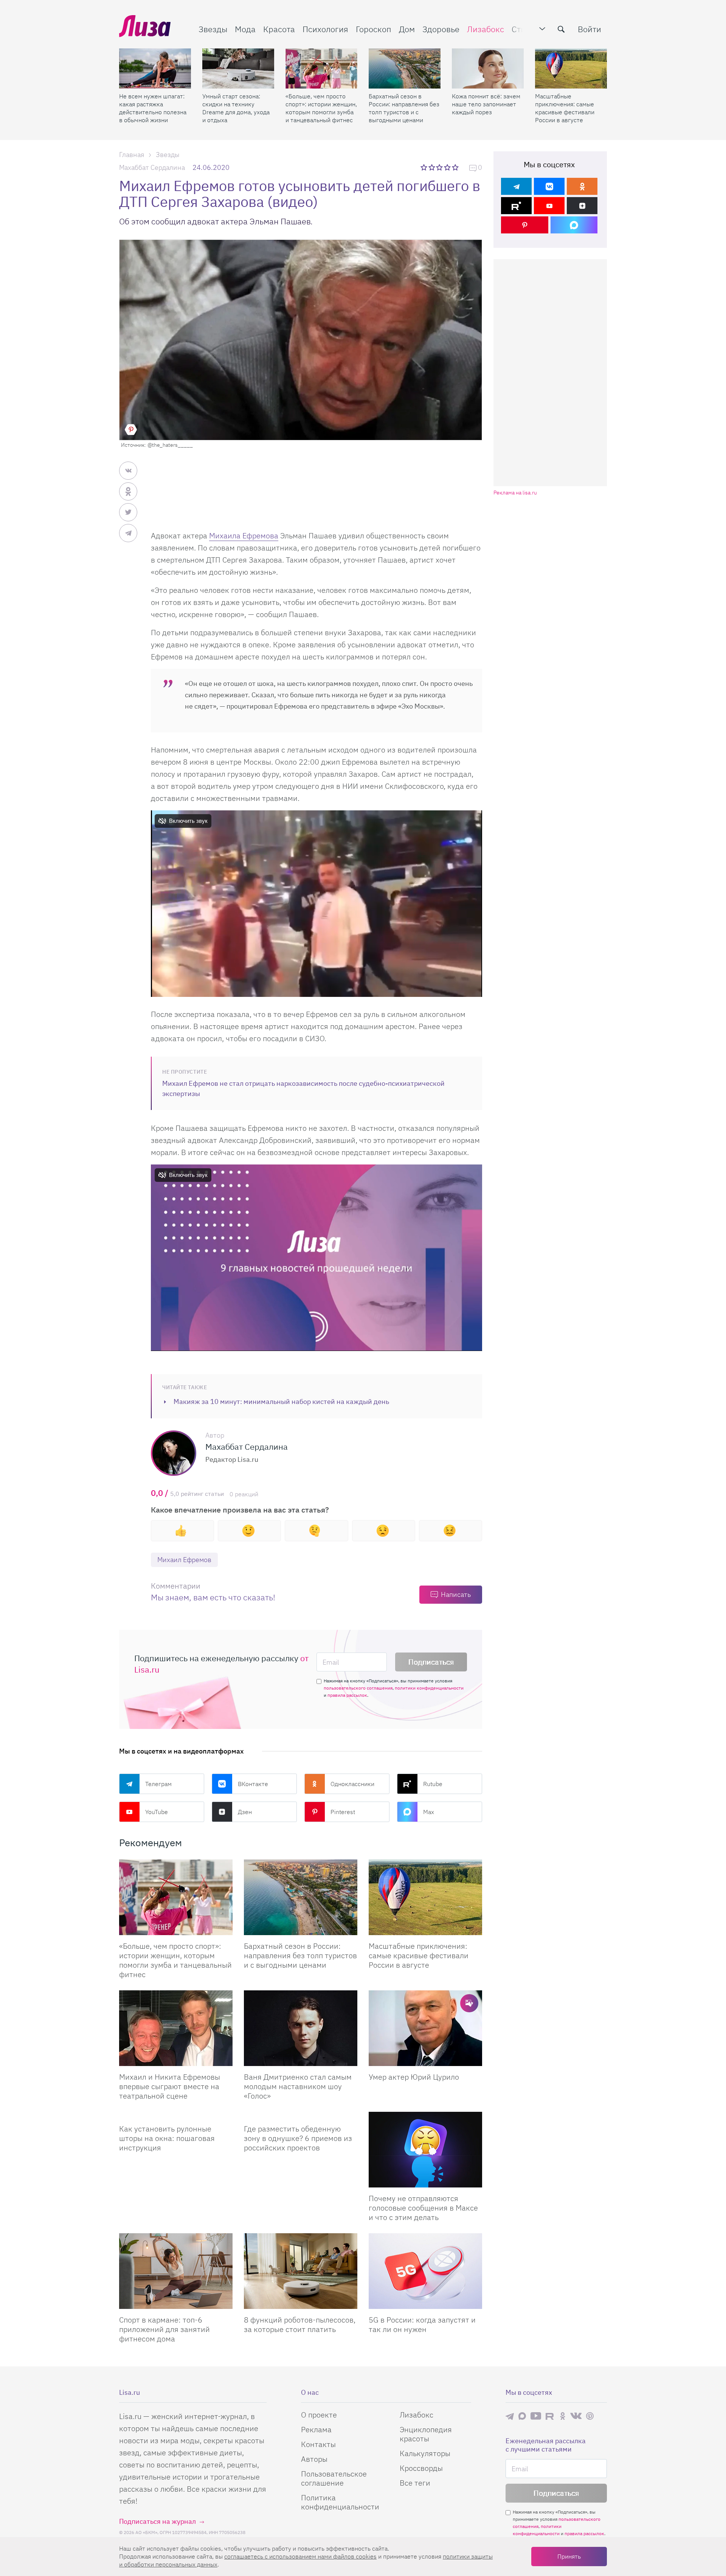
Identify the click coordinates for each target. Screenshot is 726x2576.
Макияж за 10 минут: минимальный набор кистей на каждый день (281, 1401)
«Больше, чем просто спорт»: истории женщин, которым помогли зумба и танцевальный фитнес (321, 108)
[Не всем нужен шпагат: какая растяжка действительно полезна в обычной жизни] (155, 68)
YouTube (157, 1812)
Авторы (314, 2459)
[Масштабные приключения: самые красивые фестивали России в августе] (571, 68)
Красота (279, 29)
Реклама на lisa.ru (515, 493)
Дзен (245, 1812)
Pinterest (343, 1812)
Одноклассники (352, 1784)
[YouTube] (549, 206)
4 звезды (448, 167)
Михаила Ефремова (244, 536)
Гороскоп (374, 29)
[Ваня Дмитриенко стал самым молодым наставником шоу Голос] (301, 2028)
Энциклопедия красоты (426, 2434)
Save (131, 429)
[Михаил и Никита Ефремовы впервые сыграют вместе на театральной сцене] (176, 2028)
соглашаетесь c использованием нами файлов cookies (300, 2556)
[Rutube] (516, 206)
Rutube (433, 1784)
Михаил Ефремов (184, 1560)
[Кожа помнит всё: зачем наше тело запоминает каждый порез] (488, 68)
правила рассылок (347, 1695)
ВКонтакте (253, 1784)
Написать (456, 1594)
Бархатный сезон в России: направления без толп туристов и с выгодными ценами (404, 108)
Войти (589, 29)
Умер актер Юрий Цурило (414, 2077)
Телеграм (158, 1784)
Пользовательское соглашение (334, 2478)
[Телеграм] (516, 186)
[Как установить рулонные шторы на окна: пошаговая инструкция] (176, 2115)
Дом (407, 29)
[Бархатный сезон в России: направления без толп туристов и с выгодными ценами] (405, 68)
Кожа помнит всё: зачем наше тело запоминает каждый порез (486, 104)
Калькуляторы (425, 2453)
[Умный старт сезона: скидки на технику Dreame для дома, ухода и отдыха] (238, 68)
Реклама (316, 2429)
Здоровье (441, 29)
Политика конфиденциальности (340, 2502)
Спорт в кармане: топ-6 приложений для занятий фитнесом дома (164, 2329)
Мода (245, 29)
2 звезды (432, 167)
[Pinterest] (525, 225)
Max (429, 1812)
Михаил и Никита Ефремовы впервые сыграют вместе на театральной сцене (170, 2086)
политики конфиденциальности (429, 1688)
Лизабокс (486, 29)
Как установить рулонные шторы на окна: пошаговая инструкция (167, 2138)
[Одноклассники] (582, 186)
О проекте (319, 2415)
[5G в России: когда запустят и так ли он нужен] (425, 2271)
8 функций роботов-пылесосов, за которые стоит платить (300, 2324)
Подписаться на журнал (157, 2521)
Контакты (318, 2444)
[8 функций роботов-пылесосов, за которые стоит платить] (301, 2271)
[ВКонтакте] (549, 186)
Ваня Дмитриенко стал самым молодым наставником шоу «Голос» (298, 2086)
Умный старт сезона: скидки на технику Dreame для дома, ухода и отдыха (236, 108)
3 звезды (440, 167)
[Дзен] (582, 206)
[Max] (574, 225)
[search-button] (561, 29)
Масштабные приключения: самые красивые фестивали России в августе (565, 108)
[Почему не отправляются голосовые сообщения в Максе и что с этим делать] (425, 2150)
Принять (569, 2556)
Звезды (213, 29)
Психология (325, 29)
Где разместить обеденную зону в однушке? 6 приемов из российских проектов (298, 2138)
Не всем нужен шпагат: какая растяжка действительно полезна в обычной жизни (153, 108)
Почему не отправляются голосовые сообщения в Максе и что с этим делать (423, 2208)
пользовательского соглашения (358, 1688)
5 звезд (456, 167)
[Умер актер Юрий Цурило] (425, 2028)
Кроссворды (421, 2468)
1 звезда (424, 167)
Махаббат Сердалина (152, 167)
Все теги (415, 2483)
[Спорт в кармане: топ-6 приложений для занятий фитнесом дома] (176, 2271)
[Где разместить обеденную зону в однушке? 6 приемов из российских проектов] (301, 2115)
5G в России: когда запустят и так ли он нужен (422, 2324)
